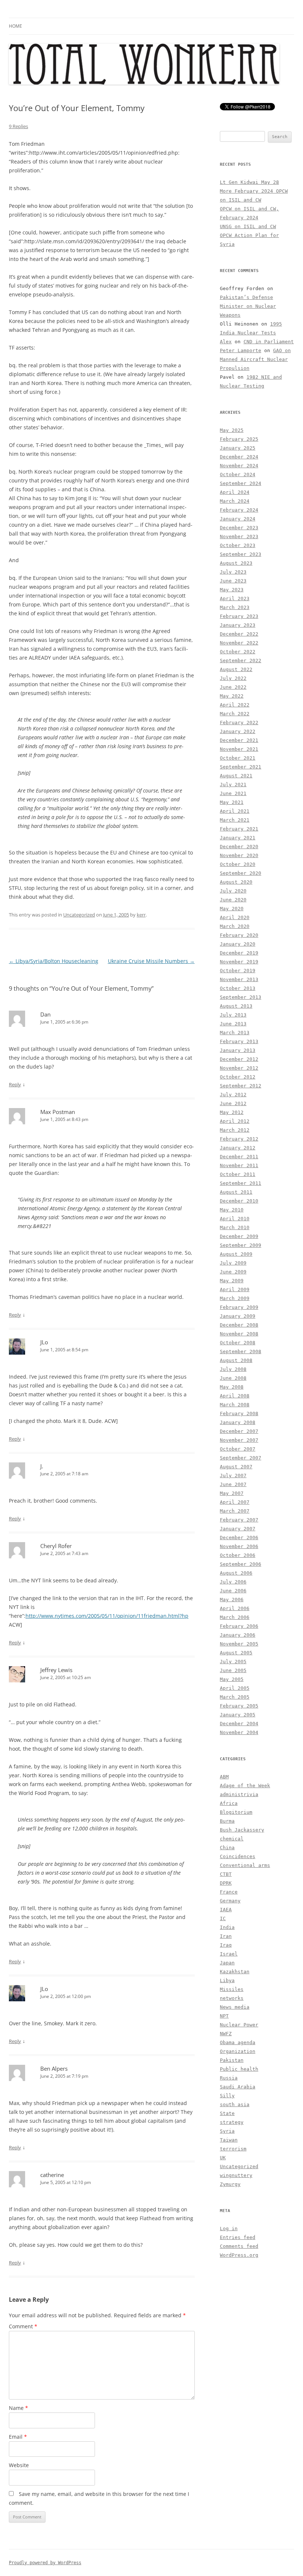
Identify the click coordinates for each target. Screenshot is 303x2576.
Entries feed (238, 2237)
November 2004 (239, 1732)
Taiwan (229, 2140)
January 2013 (238, 1050)
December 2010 (239, 1201)
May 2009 (232, 1281)
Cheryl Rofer (56, 1546)
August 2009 (236, 1254)
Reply (15, 1084)
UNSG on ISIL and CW (248, 226)
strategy (232, 2122)
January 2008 (238, 1422)
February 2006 (239, 1626)
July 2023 (233, 572)
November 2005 (239, 1644)
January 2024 (238, 519)
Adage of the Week (245, 1786)
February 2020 (239, 935)
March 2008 (235, 1405)
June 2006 (233, 1591)
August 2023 (236, 563)
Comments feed (239, 2246)
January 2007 (238, 1529)
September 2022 (241, 661)
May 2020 (232, 909)
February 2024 (239, 510)
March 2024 (235, 501)
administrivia (239, 1794)
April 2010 (235, 1219)
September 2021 (241, 767)
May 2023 (232, 590)
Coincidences (238, 1856)
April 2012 (235, 1121)
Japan (227, 1963)
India (227, 1927)
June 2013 (233, 1024)
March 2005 (235, 1697)
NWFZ (226, 2034)
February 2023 (239, 616)
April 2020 (235, 917)
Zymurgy (230, 2184)
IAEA (226, 1910)
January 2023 (238, 625)
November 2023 (239, 536)
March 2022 (235, 714)
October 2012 (238, 1077)
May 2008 (232, 1387)
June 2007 (233, 1484)
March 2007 (235, 1511)
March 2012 (235, 1130)
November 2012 (239, 1068)
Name (18, 2408)
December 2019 (239, 953)
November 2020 (239, 855)
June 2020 (233, 900)
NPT (224, 2016)
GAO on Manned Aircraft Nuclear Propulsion (255, 359)
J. (42, 1466)
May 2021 (232, 802)
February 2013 (239, 1041)
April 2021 (235, 811)
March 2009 (235, 1298)
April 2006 (235, 1608)
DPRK (226, 1883)
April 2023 (235, 599)
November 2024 (239, 466)
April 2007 (235, 1502)
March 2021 (235, 820)
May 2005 (232, 1679)
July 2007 (233, 1476)
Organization (238, 2051)
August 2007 (236, 1467)
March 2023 (235, 607)
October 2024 (238, 474)
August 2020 (236, 882)
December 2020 (239, 847)
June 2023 (233, 581)
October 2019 (238, 971)
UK (223, 2158)
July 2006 (233, 1582)
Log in (229, 2228)
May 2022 (232, 696)
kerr (141, 915)
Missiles (232, 1989)
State (227, 2113)
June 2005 (233, 1670)
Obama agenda (238, 2042)
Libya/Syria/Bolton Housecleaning (54, 961)
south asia (235, 2104)
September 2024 (241, 483)
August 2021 (236, 776)
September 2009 (241, 1245)
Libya (227, 1980)
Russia (229, 2078)
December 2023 (239, 528)
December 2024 (239, 457)
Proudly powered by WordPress (45, 2563)
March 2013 (235, 1033)
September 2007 (241, 1458)
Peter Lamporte (241, 350)
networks (232, 1998)
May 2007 (232, 1493)
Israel (229, 1954)
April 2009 (235, 1289)
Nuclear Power (239, 2025)
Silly (227, 2096)
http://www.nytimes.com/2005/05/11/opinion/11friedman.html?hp (107, 1616)
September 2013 (241, 997)
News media (235, 2007)
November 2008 (239, 1334)
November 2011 (239, 1165)
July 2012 (233, 1095)
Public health (239, 2069)
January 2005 (238, 1715)
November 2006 (239, 1546)
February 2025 (239, 439)
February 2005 (239, 1706)
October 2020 (238, 864)
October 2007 (238, 1449)
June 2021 (233, 793)
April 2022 (235, 705)
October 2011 (238, 1174)
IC (223, 1918)
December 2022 (239, 634)
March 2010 (235, 1227)
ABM (224, 1777)
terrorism (233, 2149)
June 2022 (233, 687)
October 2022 (238, 652)
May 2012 (232, 1112)
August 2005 (236, 1653)
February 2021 (239, 829)
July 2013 (233, 1015)
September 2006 (241, 1564)
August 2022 (236, 669)
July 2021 (233, 785)
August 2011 (236, 1192)
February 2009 (239, 1307)
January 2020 (238, 944)
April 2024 (235, 492)
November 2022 (239, 643)
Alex (226, 342)
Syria (227, 2131)
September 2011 (241, 1183)
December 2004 (239, 1724)
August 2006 (236, 1573)
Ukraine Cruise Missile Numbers (151, 961)
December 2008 (239, 1325)
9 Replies (18, 126)
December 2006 (239, 1538)
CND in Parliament (269, 342)
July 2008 (233, 1369)
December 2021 (239, 740)
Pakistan (232, 2060)
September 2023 (241, 554)
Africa (229, 1803)
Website (19, 2465)
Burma (227, 1821)
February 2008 (239, 1413)
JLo (44, 1342)
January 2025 (238, 448)
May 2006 (232, 1600)
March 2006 (235, 1617)
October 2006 (238, 1555)
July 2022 (233, 678)
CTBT (226, 1874)
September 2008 (241, 1351)
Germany (230, 1901)
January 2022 (238, 731)
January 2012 (238, 1148)
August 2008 (236, 1360)
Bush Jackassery (242, 1830)
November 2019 (239, 962)
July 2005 (233, 1662)
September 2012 (241, 1086)
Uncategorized (79, 915)
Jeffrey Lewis (56, 1670)
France (229, 1892)
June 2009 (233, 1272)
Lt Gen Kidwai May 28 (249, 182)
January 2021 (238, 838)
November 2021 (239, 749)
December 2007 (239, 1431)
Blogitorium (236, 1812)
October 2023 (238, 545)
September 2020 (241, 873)
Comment (23, 2326)
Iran (226, 1936)
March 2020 (235, 926)
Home (16, 26)
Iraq (226, 1945)
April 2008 (235, 1396)
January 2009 (238, 1316)
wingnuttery (236, 2175)
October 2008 (238, 1343)
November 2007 (239, 1440)
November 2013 (239, 979)
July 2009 (233, 1263)
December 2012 (239, 1059)
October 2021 (238, 758)
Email (18, 2437)
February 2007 (239, 1520)
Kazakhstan (235, 1972)
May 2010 (232, 1210)
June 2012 (233, 1103)
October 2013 (238, 988)
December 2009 (239, 1236)
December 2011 (239, 1157)
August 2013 (236, 1006)
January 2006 (238, 1635)
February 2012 (239, 1139)
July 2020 (233, 891)
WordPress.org (239, 2255)
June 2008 (233, 1378)
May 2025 (232, 430)
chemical (232, 1839)
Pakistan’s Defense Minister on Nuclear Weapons (248, 306)
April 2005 (235, 1688)
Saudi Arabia (238, 2087)
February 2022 (239, 723)
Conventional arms (245, 1865)
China (227, 1848)
